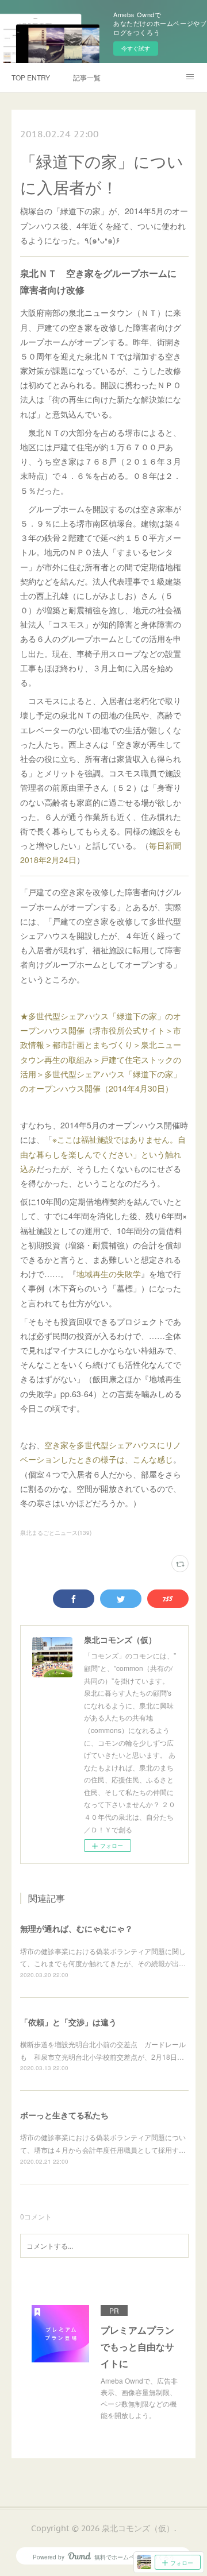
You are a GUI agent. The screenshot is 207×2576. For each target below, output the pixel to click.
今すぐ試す (136, 48)
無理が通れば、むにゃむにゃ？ (76, 1928)
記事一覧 (87, 77)
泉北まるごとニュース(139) (56, 1533)
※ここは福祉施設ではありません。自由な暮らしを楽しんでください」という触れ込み (103, 1154)
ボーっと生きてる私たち (64, 2115)
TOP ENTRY (31, 77)
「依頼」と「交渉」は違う (68, 2022)
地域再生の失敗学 (109, 1274)
